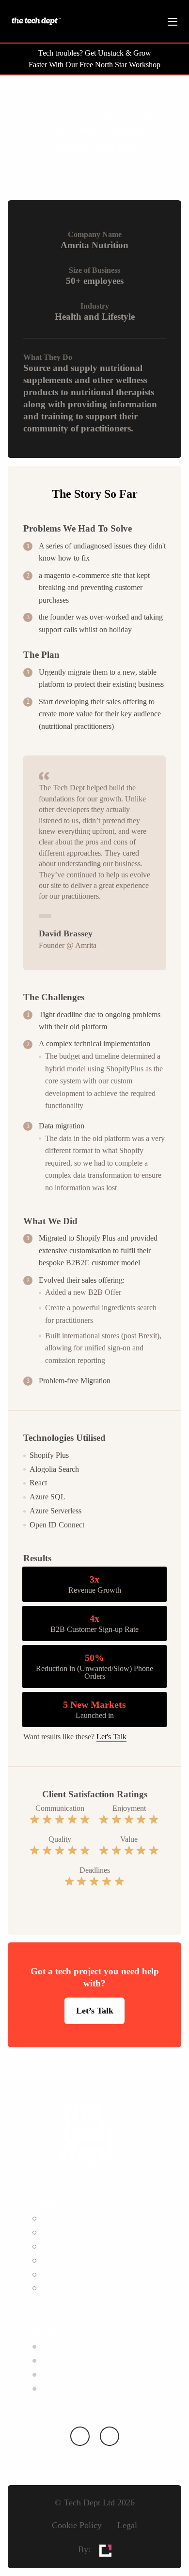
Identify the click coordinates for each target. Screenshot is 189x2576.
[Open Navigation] (173, 22)
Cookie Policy (77, 2525)
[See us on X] (109, 2436)
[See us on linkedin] (80, 2436)
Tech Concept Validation (78, 2260)
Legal (127, 2525)
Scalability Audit (66, 2274)
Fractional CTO (64, 2218)
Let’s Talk (95, 2011)
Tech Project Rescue (71, 2288)
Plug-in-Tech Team (70, 2232)
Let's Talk (111, 1737)
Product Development (74, 2246)
